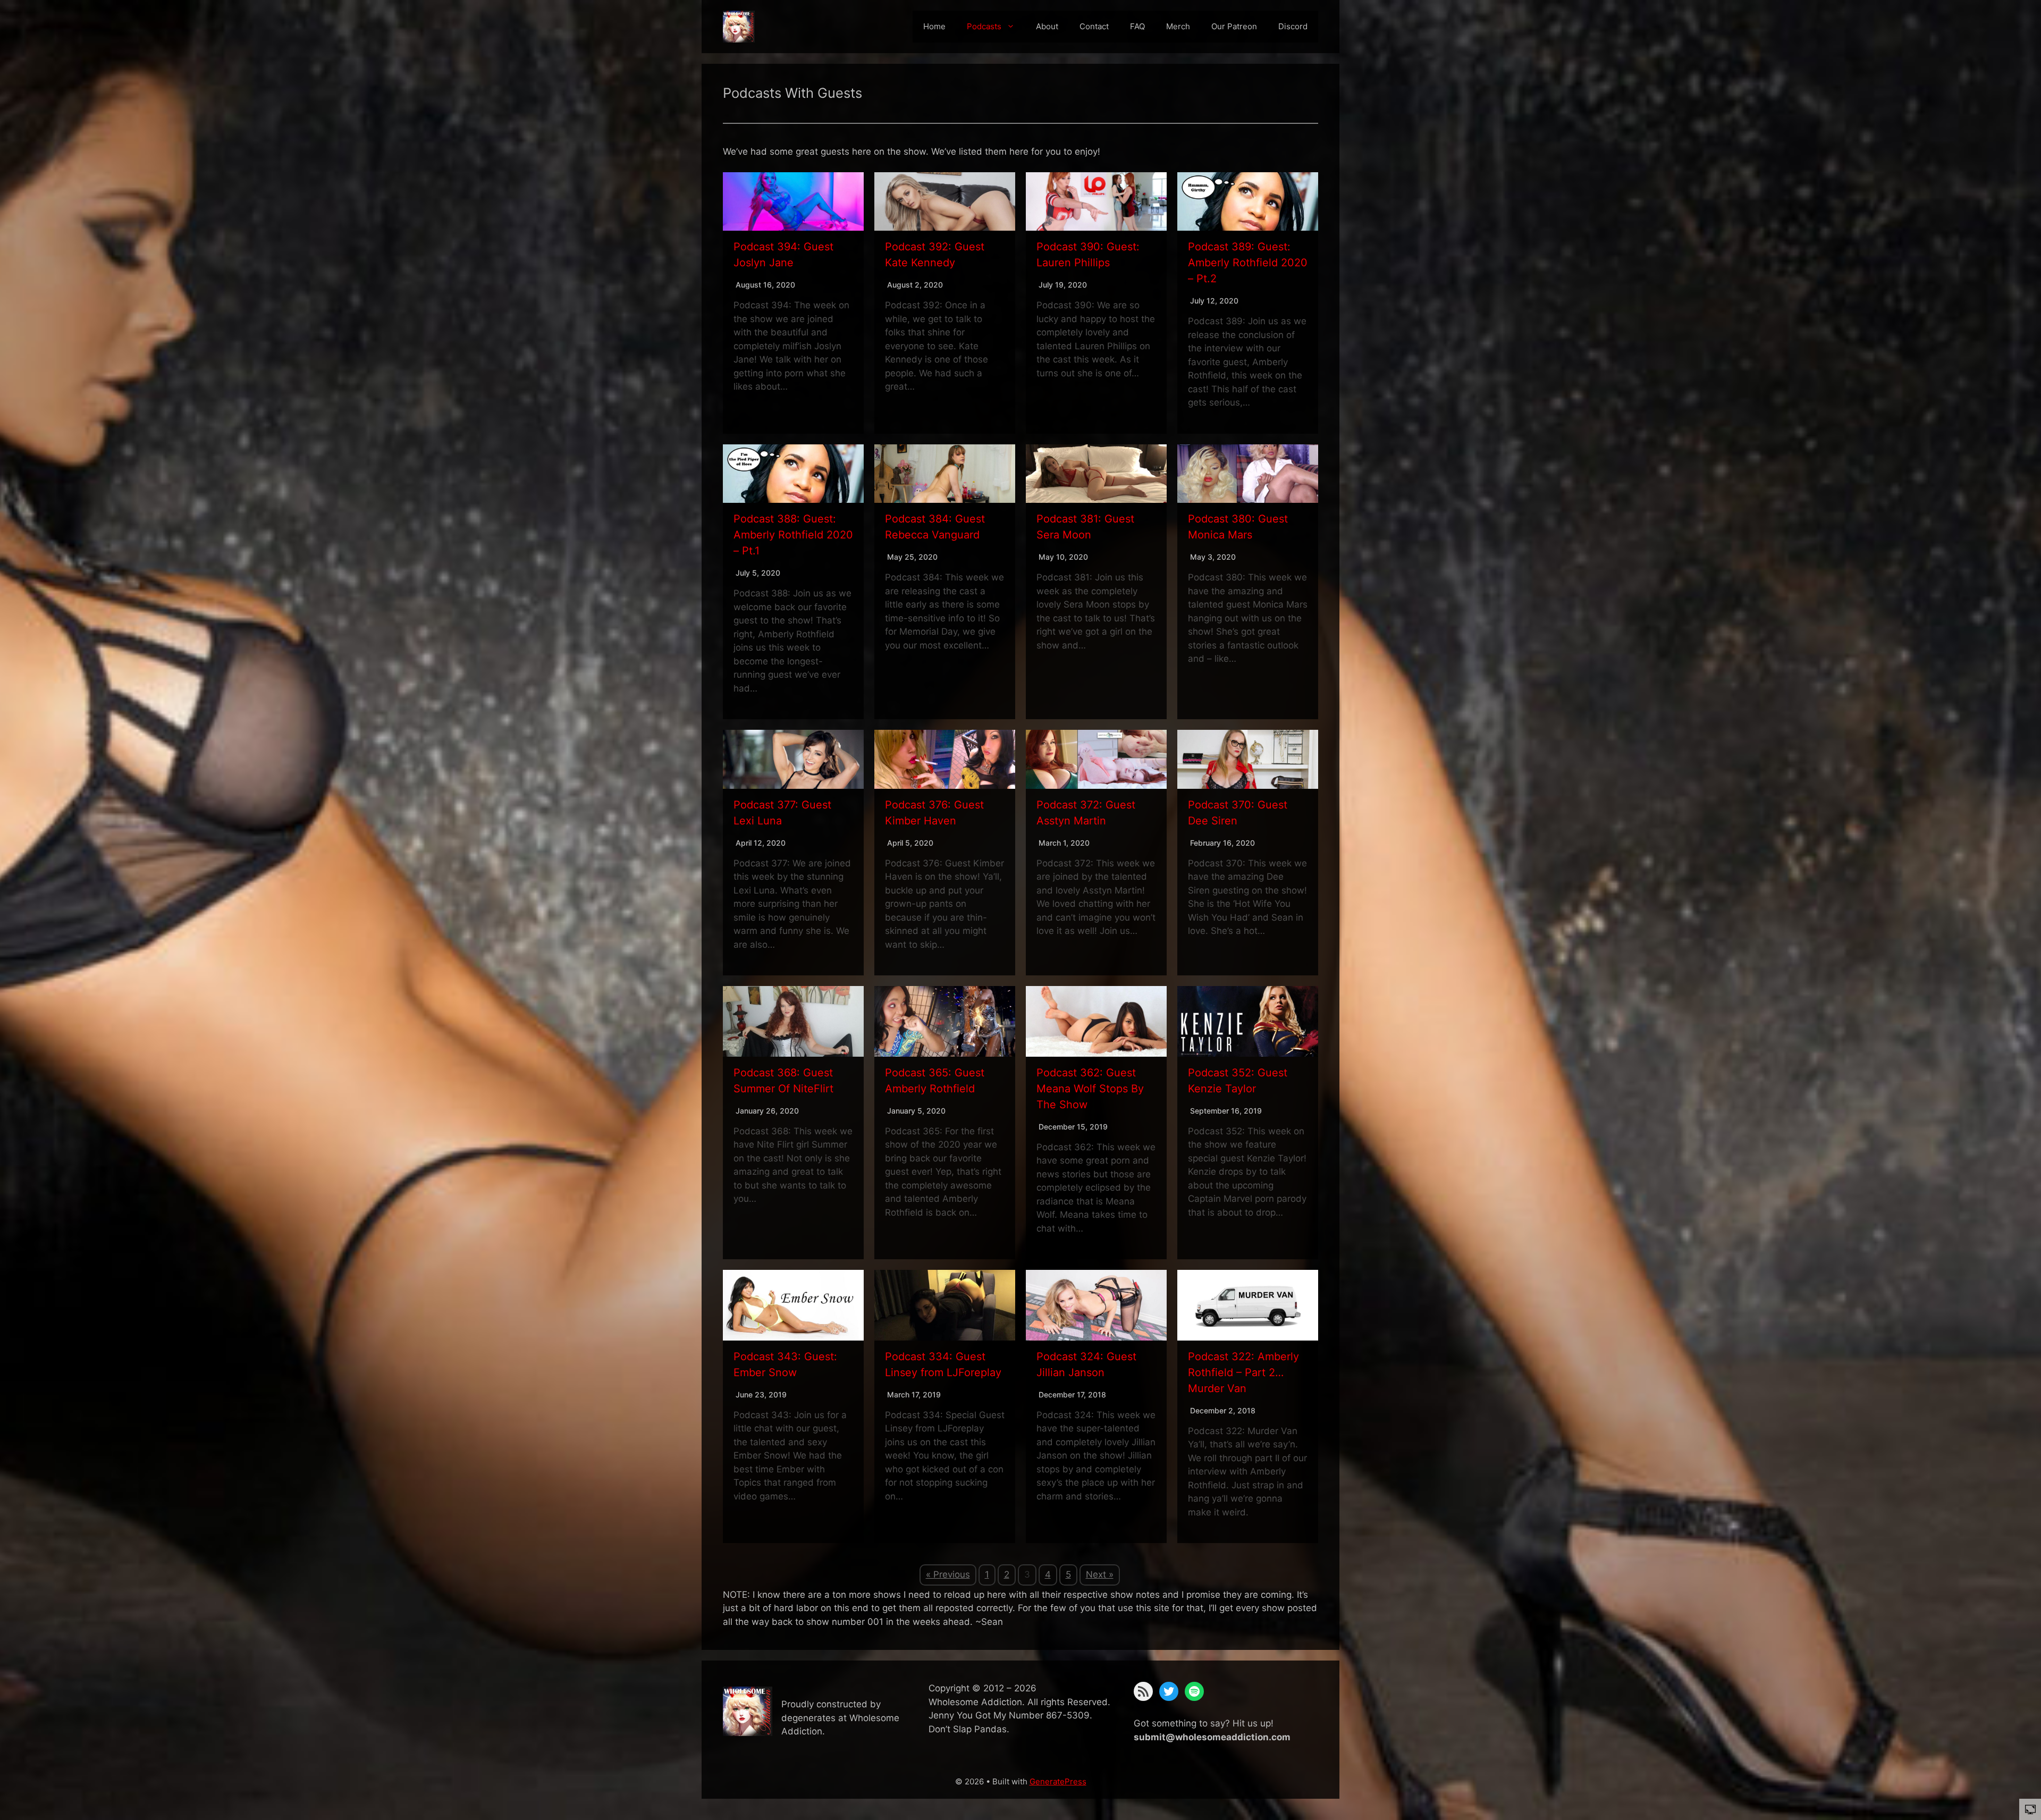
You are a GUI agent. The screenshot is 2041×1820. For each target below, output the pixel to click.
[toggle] (2030, 1809)
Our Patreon (1234, 26)
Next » (1100, 1574)
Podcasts (984, 26)
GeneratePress (1058, 1781)
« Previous (948, 1574)
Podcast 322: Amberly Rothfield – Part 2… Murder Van (1243, 1372)
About (1047, 26)
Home (934, 26)
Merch (1178, 26)
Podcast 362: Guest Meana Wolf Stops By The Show (1090, 1089)
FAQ (1137, 26)
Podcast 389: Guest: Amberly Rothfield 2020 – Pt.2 (1248, 263)
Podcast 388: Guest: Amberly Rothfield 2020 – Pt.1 (793, 535)
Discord (1293, 26)
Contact (1094, 26)
